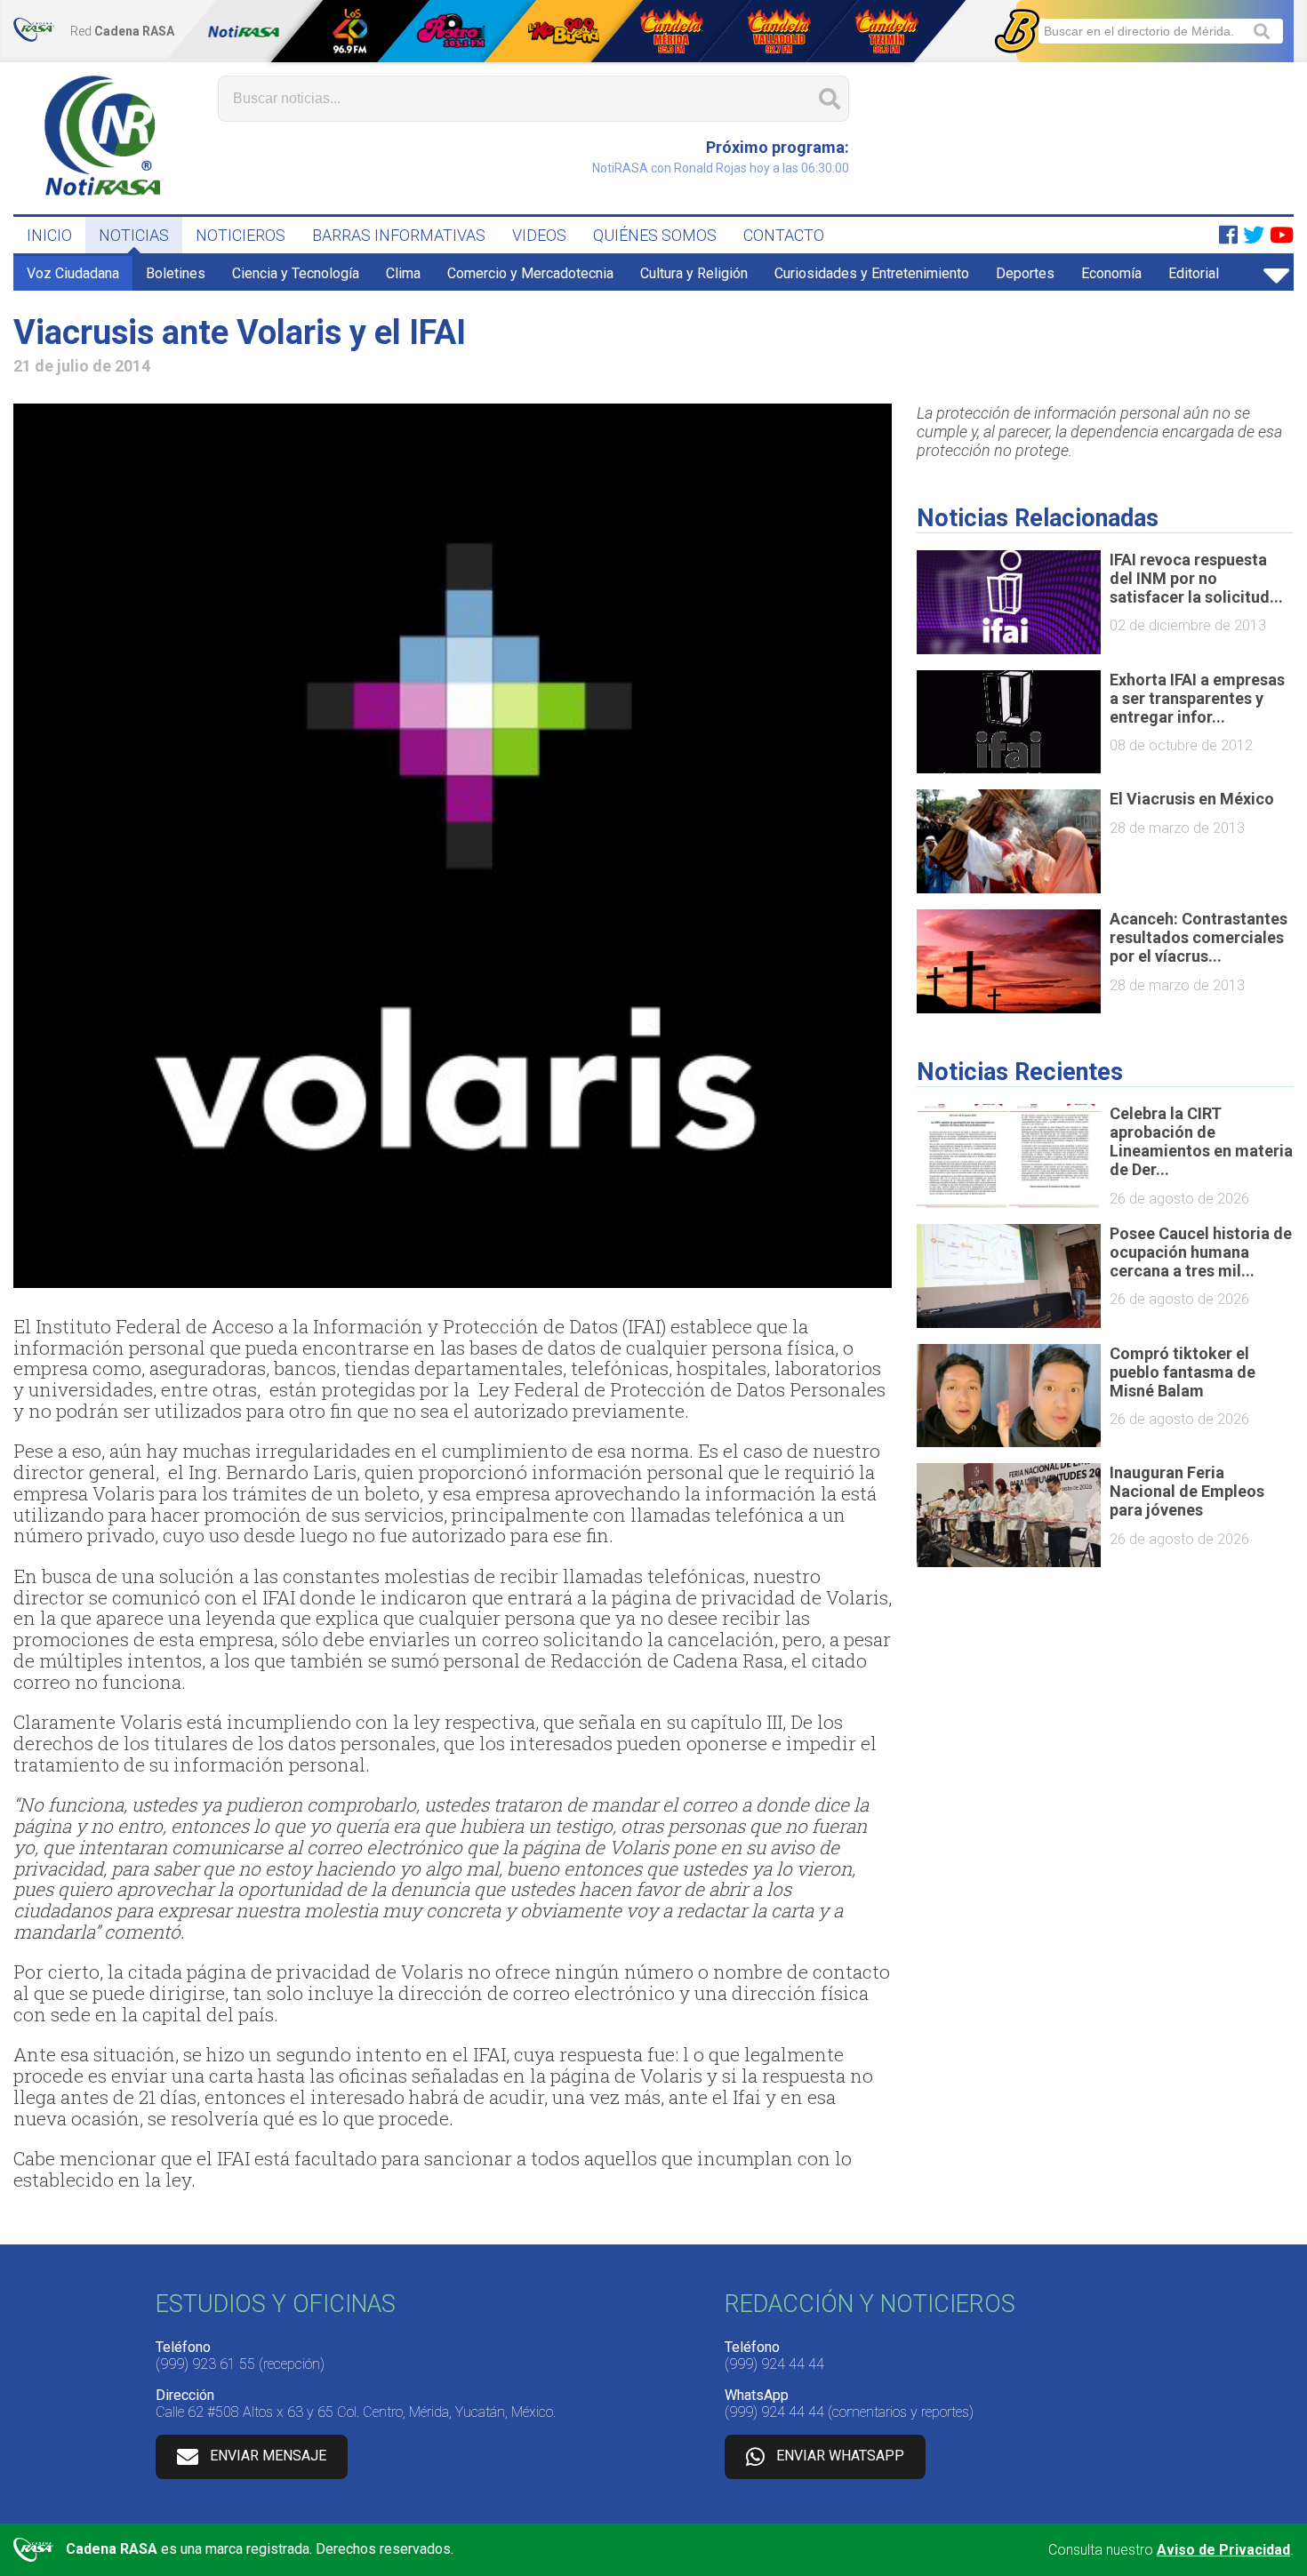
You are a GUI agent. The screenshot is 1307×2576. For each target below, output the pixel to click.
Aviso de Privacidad (1223, 2550)
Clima (403, 273)
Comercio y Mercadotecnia (530, 273)
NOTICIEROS (241, 235)
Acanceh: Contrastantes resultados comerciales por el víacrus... (1199, 937)
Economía (1111, 273)
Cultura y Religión (694, 273)
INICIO (49, 235)
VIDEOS (539, 235)
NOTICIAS (134, 235)
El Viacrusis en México (1192, 799)
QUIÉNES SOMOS (655, 235)
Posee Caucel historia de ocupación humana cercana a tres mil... (1201, 1252)
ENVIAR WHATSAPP (840, 2456)
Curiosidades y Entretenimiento (872, 273)
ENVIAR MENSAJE (268, 2456)
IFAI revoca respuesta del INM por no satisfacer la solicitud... (1196, 578)
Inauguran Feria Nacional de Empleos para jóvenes (1187, 1491)
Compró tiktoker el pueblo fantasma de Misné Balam (1183, 1372)
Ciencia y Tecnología (296, 273)
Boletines (176, 273)
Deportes (1025, 273)
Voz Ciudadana (73, 273)
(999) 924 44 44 (774, 2364)
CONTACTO (784, 235)
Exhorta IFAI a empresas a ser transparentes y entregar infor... (1197, 698)
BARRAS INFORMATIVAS (399, 235)
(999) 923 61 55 (205, 2364)
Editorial (1194, 273)
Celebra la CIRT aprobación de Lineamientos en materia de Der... (1201, 1141)
